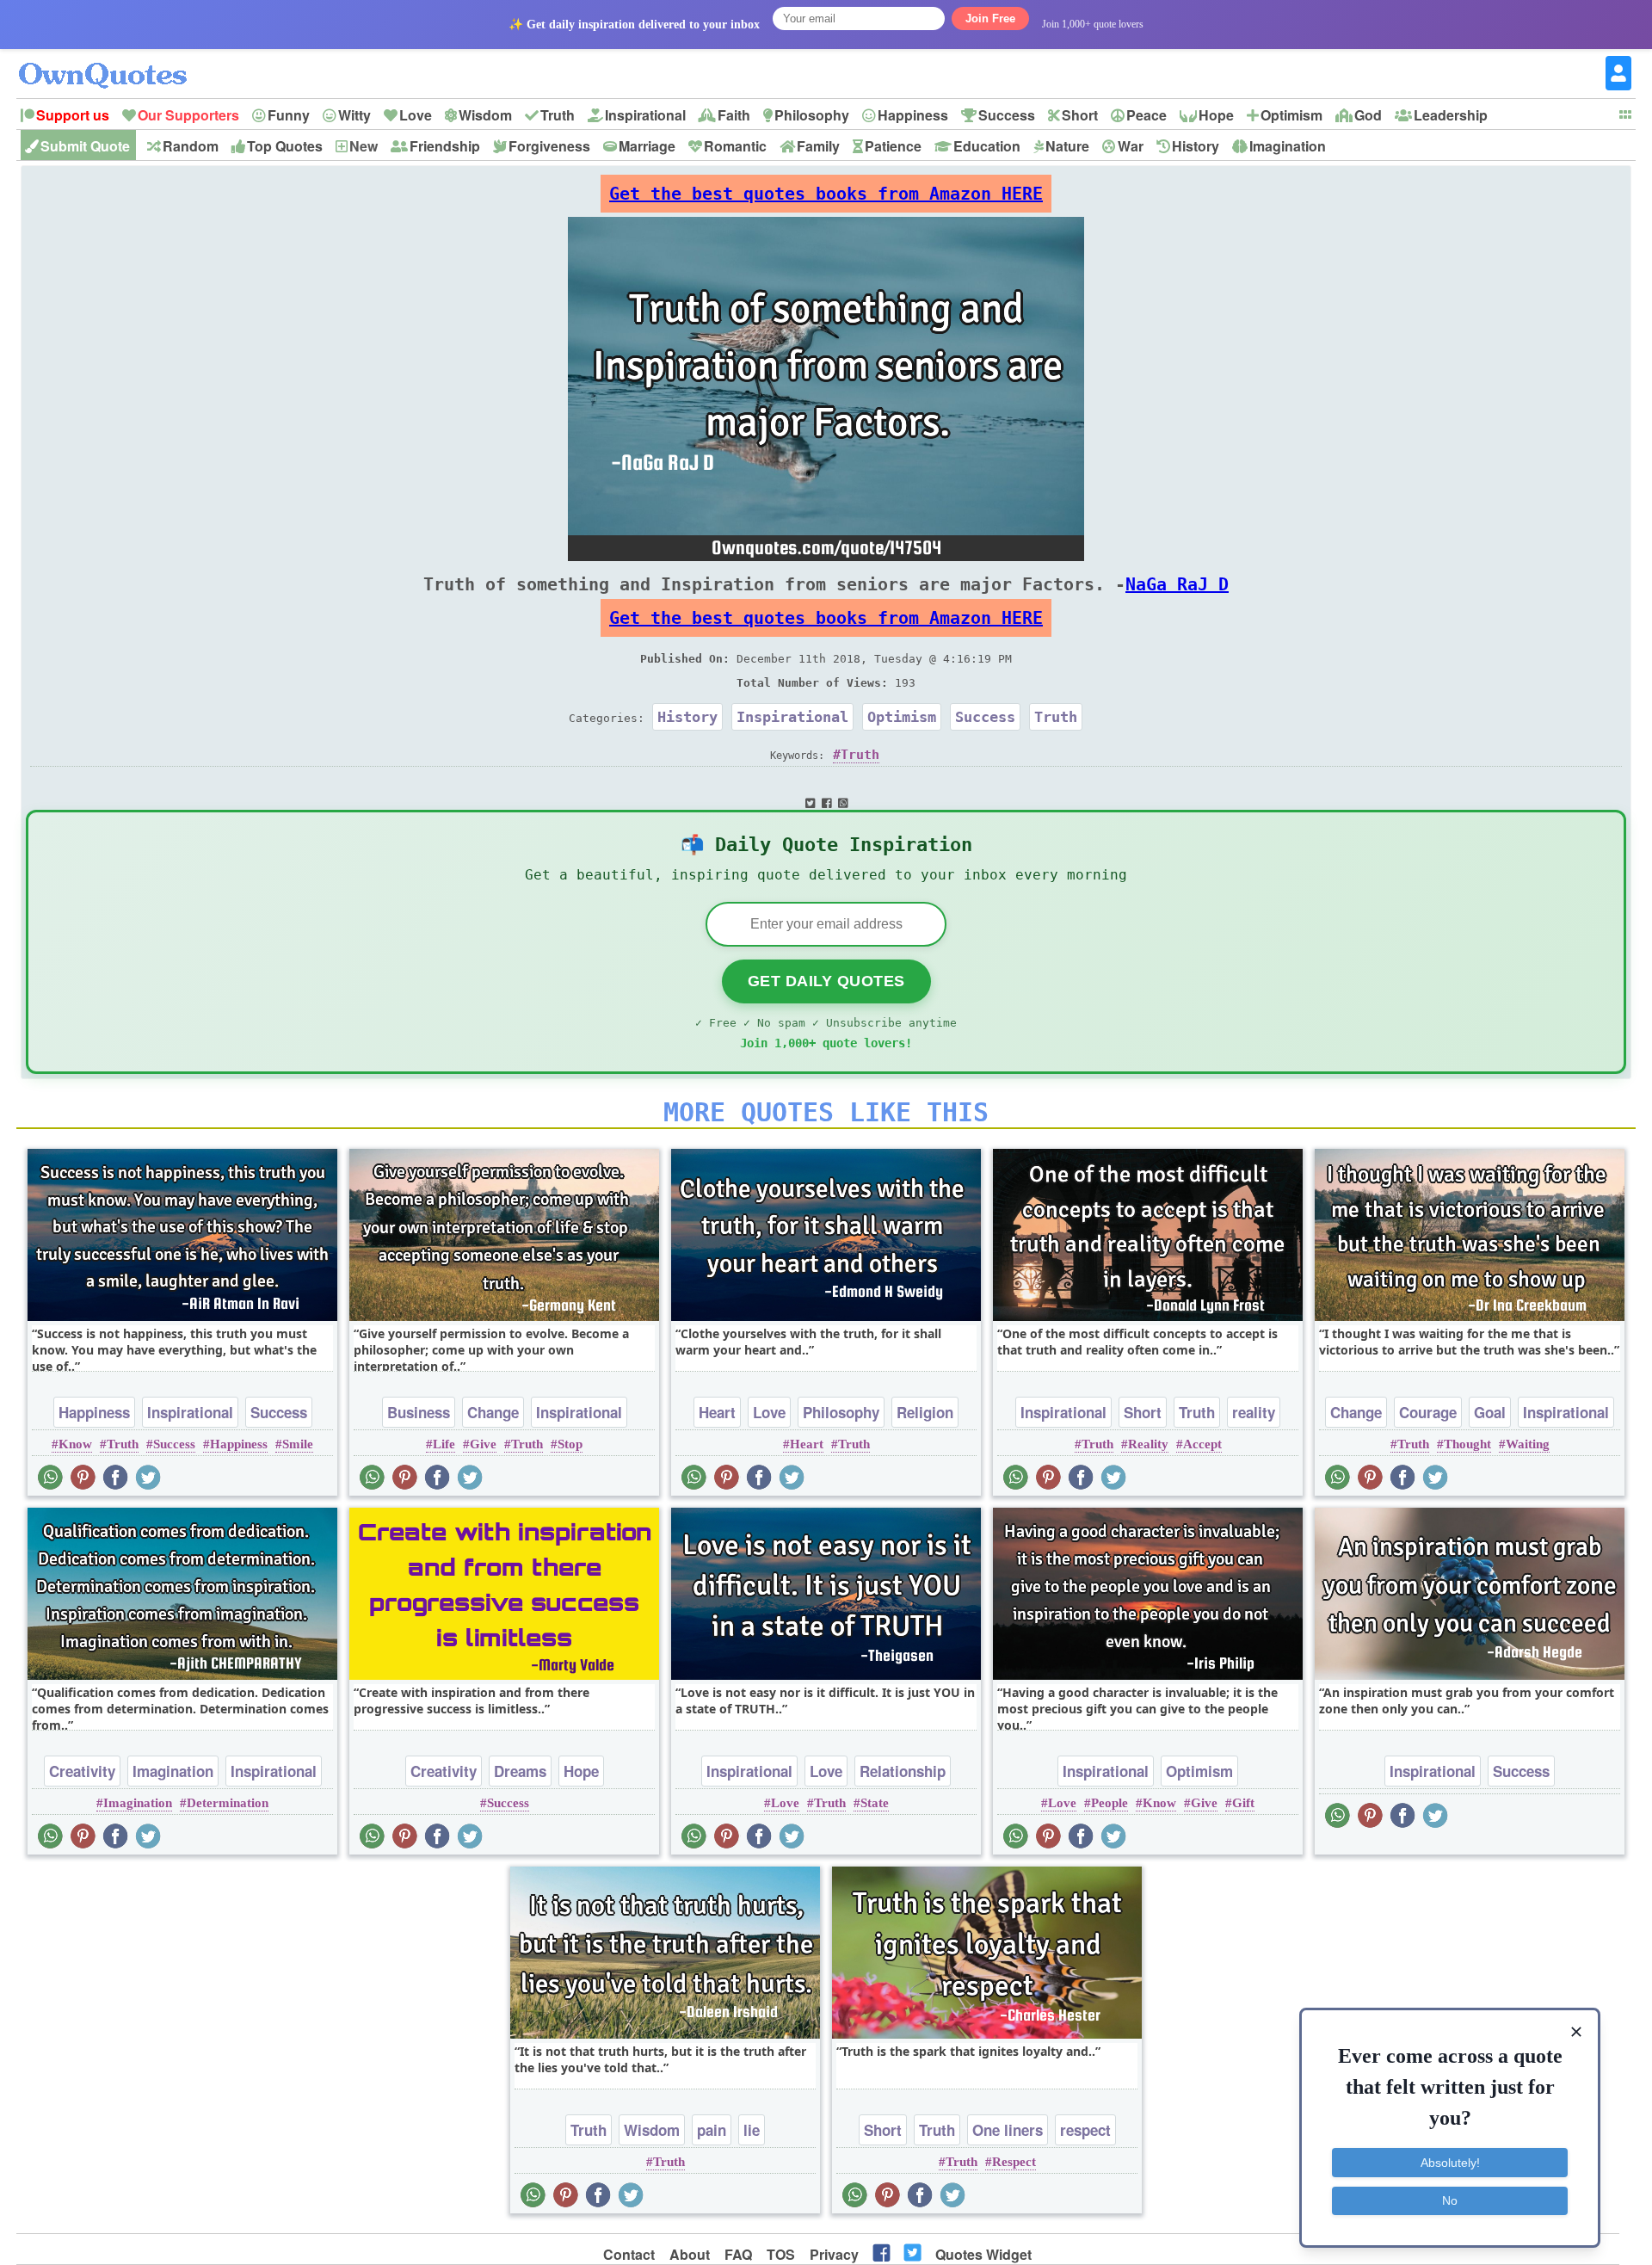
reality (1254, 1412)
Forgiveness (549, 146)
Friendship (445, 146)
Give (483, 1444)
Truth (558, 115)
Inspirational (645, 115)
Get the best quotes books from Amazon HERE (826, 194)
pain (712, 2130)
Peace (1147, 115)
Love (416, 115)
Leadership (1451, 115)
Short (1080, 115)
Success (1007, 115)
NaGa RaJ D (1177, 584)
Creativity (82, 1771)
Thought (1467, 1444)
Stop (570, 1444)
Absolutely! (1450, 2163)
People (1110, 1803)
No (1450, 2200)
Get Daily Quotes (826, 981)
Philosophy (812, 115)
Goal (1490, 1412)
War (1131, 146)
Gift (1243, 1803)
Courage (1428, 1412)
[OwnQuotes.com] (113, 60)
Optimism (1291, 115)
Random (191, 146)
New (364, 146)
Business (419, 1412)
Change (493, 1412)
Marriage (647, 146)
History (1196, 146)
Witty (354, 115)
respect (1085, 2130)
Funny (289, 115)
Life (444, 1444)
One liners (1008, 2130)
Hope (1216, 115)
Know (75, 1444)
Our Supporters (188, 115)
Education (987, 146)
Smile (298, 1444)
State (875, 1803)
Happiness (913, 115)
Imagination (1288, 146)
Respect (1014, 2162)
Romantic (735, 146)
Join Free (990, 19)
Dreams (520, 1771)
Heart (717, 1412)
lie (752, 2130)
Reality (1148, 1444)
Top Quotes (285, 146)
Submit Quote (85, 146)
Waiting (1528, 1444)
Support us (73, 115)
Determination (228, 1803)
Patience (893, 146)
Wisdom (485, 115)
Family (818, 146)
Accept (1202, 1444)
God (1368, 115)
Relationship (903, 1771)
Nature (1067, 146)
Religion (925, 1412)
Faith (734, 115)
